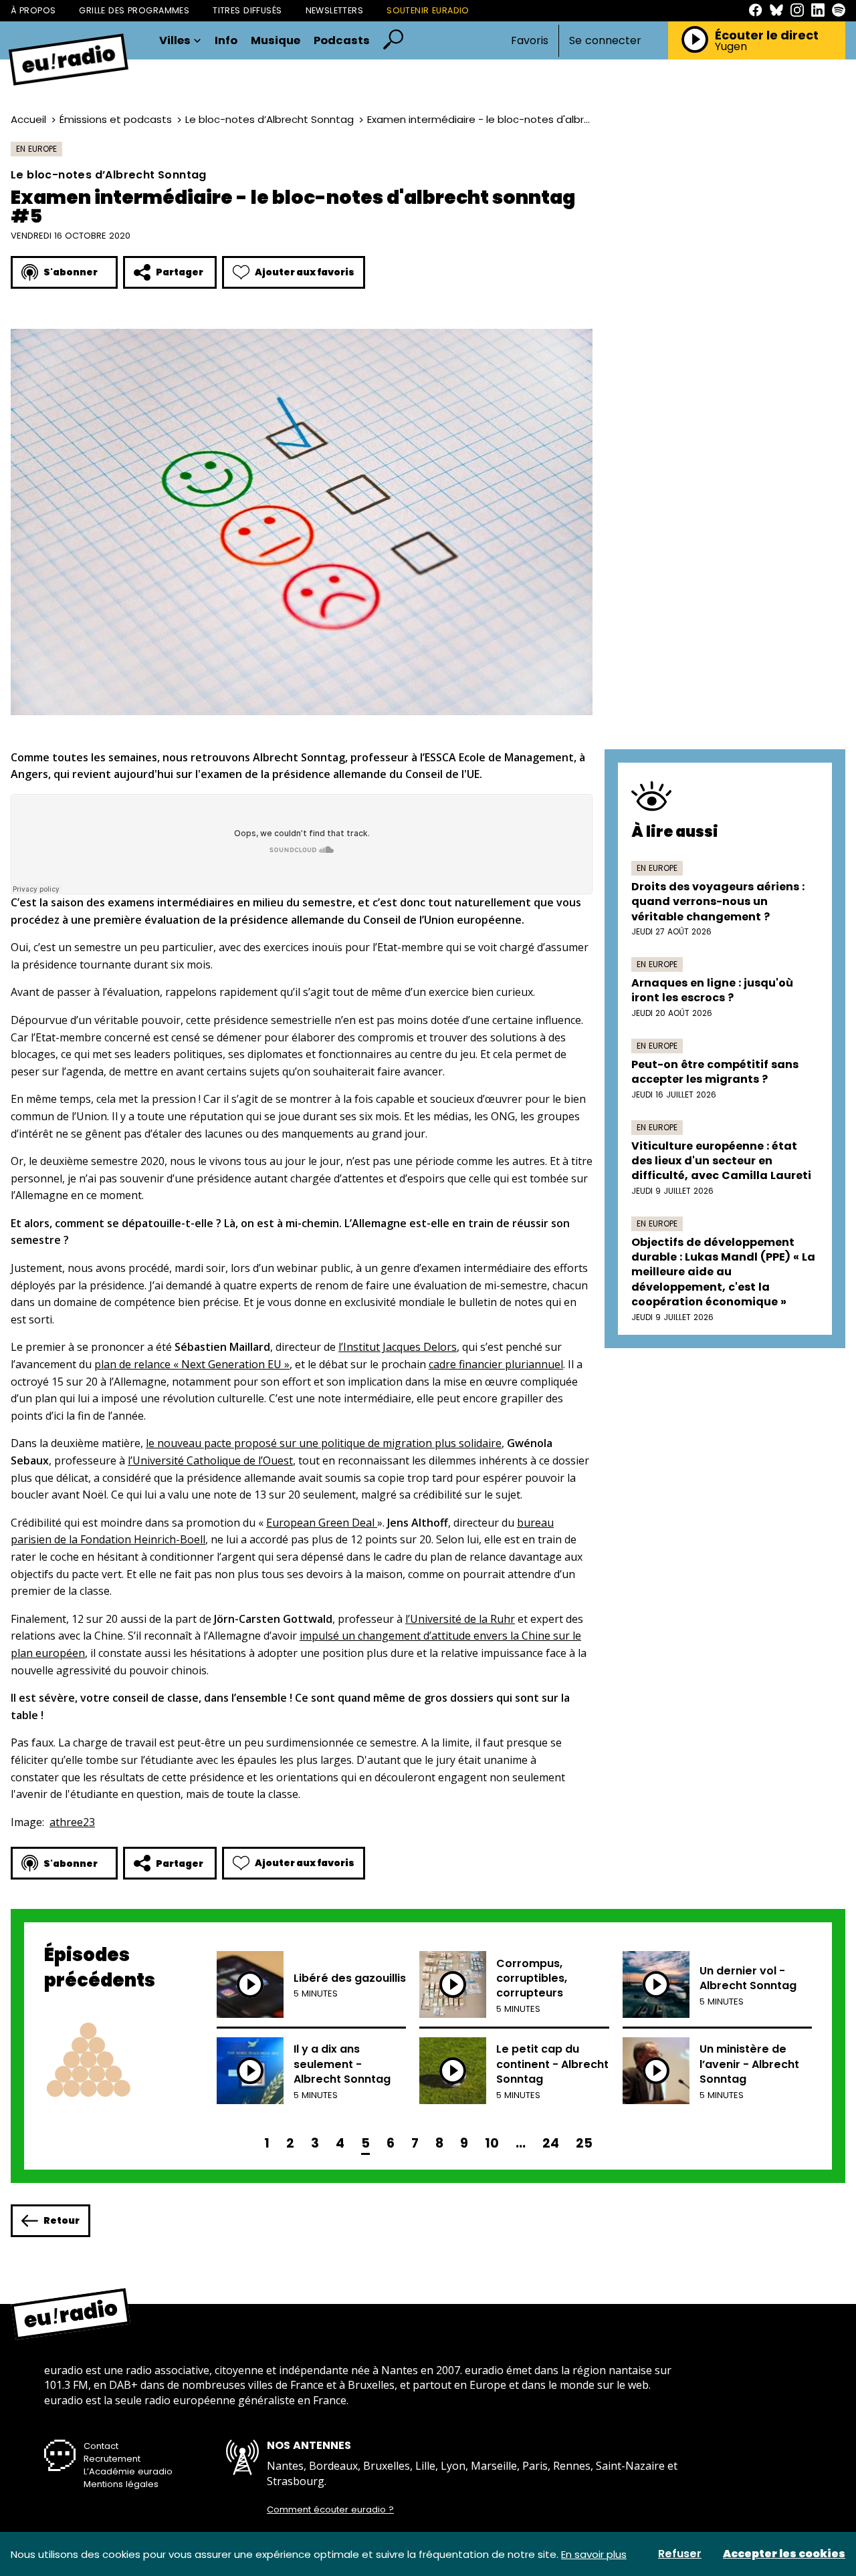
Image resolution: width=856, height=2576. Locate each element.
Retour (62, 2220)
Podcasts (342, 41)
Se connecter (605, 41)
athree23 (72, 1822)
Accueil (28, 119)
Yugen (731, 47)
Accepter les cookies (784, 2554)
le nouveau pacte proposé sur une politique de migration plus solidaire (324, 1443)
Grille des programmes (134, 10)
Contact (101, 2446)
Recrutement (112, 2459)
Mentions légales (121, 2484)
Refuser (680, 2554)
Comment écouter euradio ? (330, 2510)
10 (492, 2143)
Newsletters (335, 10)
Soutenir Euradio (428, 10)
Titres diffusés (247, 10)
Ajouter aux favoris (305, 272)
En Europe (36, 149)
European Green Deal (322, 1523)
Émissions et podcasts (116, 119)
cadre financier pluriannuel (496, 1364)
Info (226, 41)
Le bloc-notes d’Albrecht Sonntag (270, 119)
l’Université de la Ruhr (460, 1619)
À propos (33, 10)
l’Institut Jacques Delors (398, 1347)
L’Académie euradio (128, 2471)
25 (584, 2143)
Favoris (530, 40)
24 (551, 2143)
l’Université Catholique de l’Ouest (210, 1460)
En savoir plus (594, 2554)
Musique (276, 41)
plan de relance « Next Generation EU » (192, 1364)
